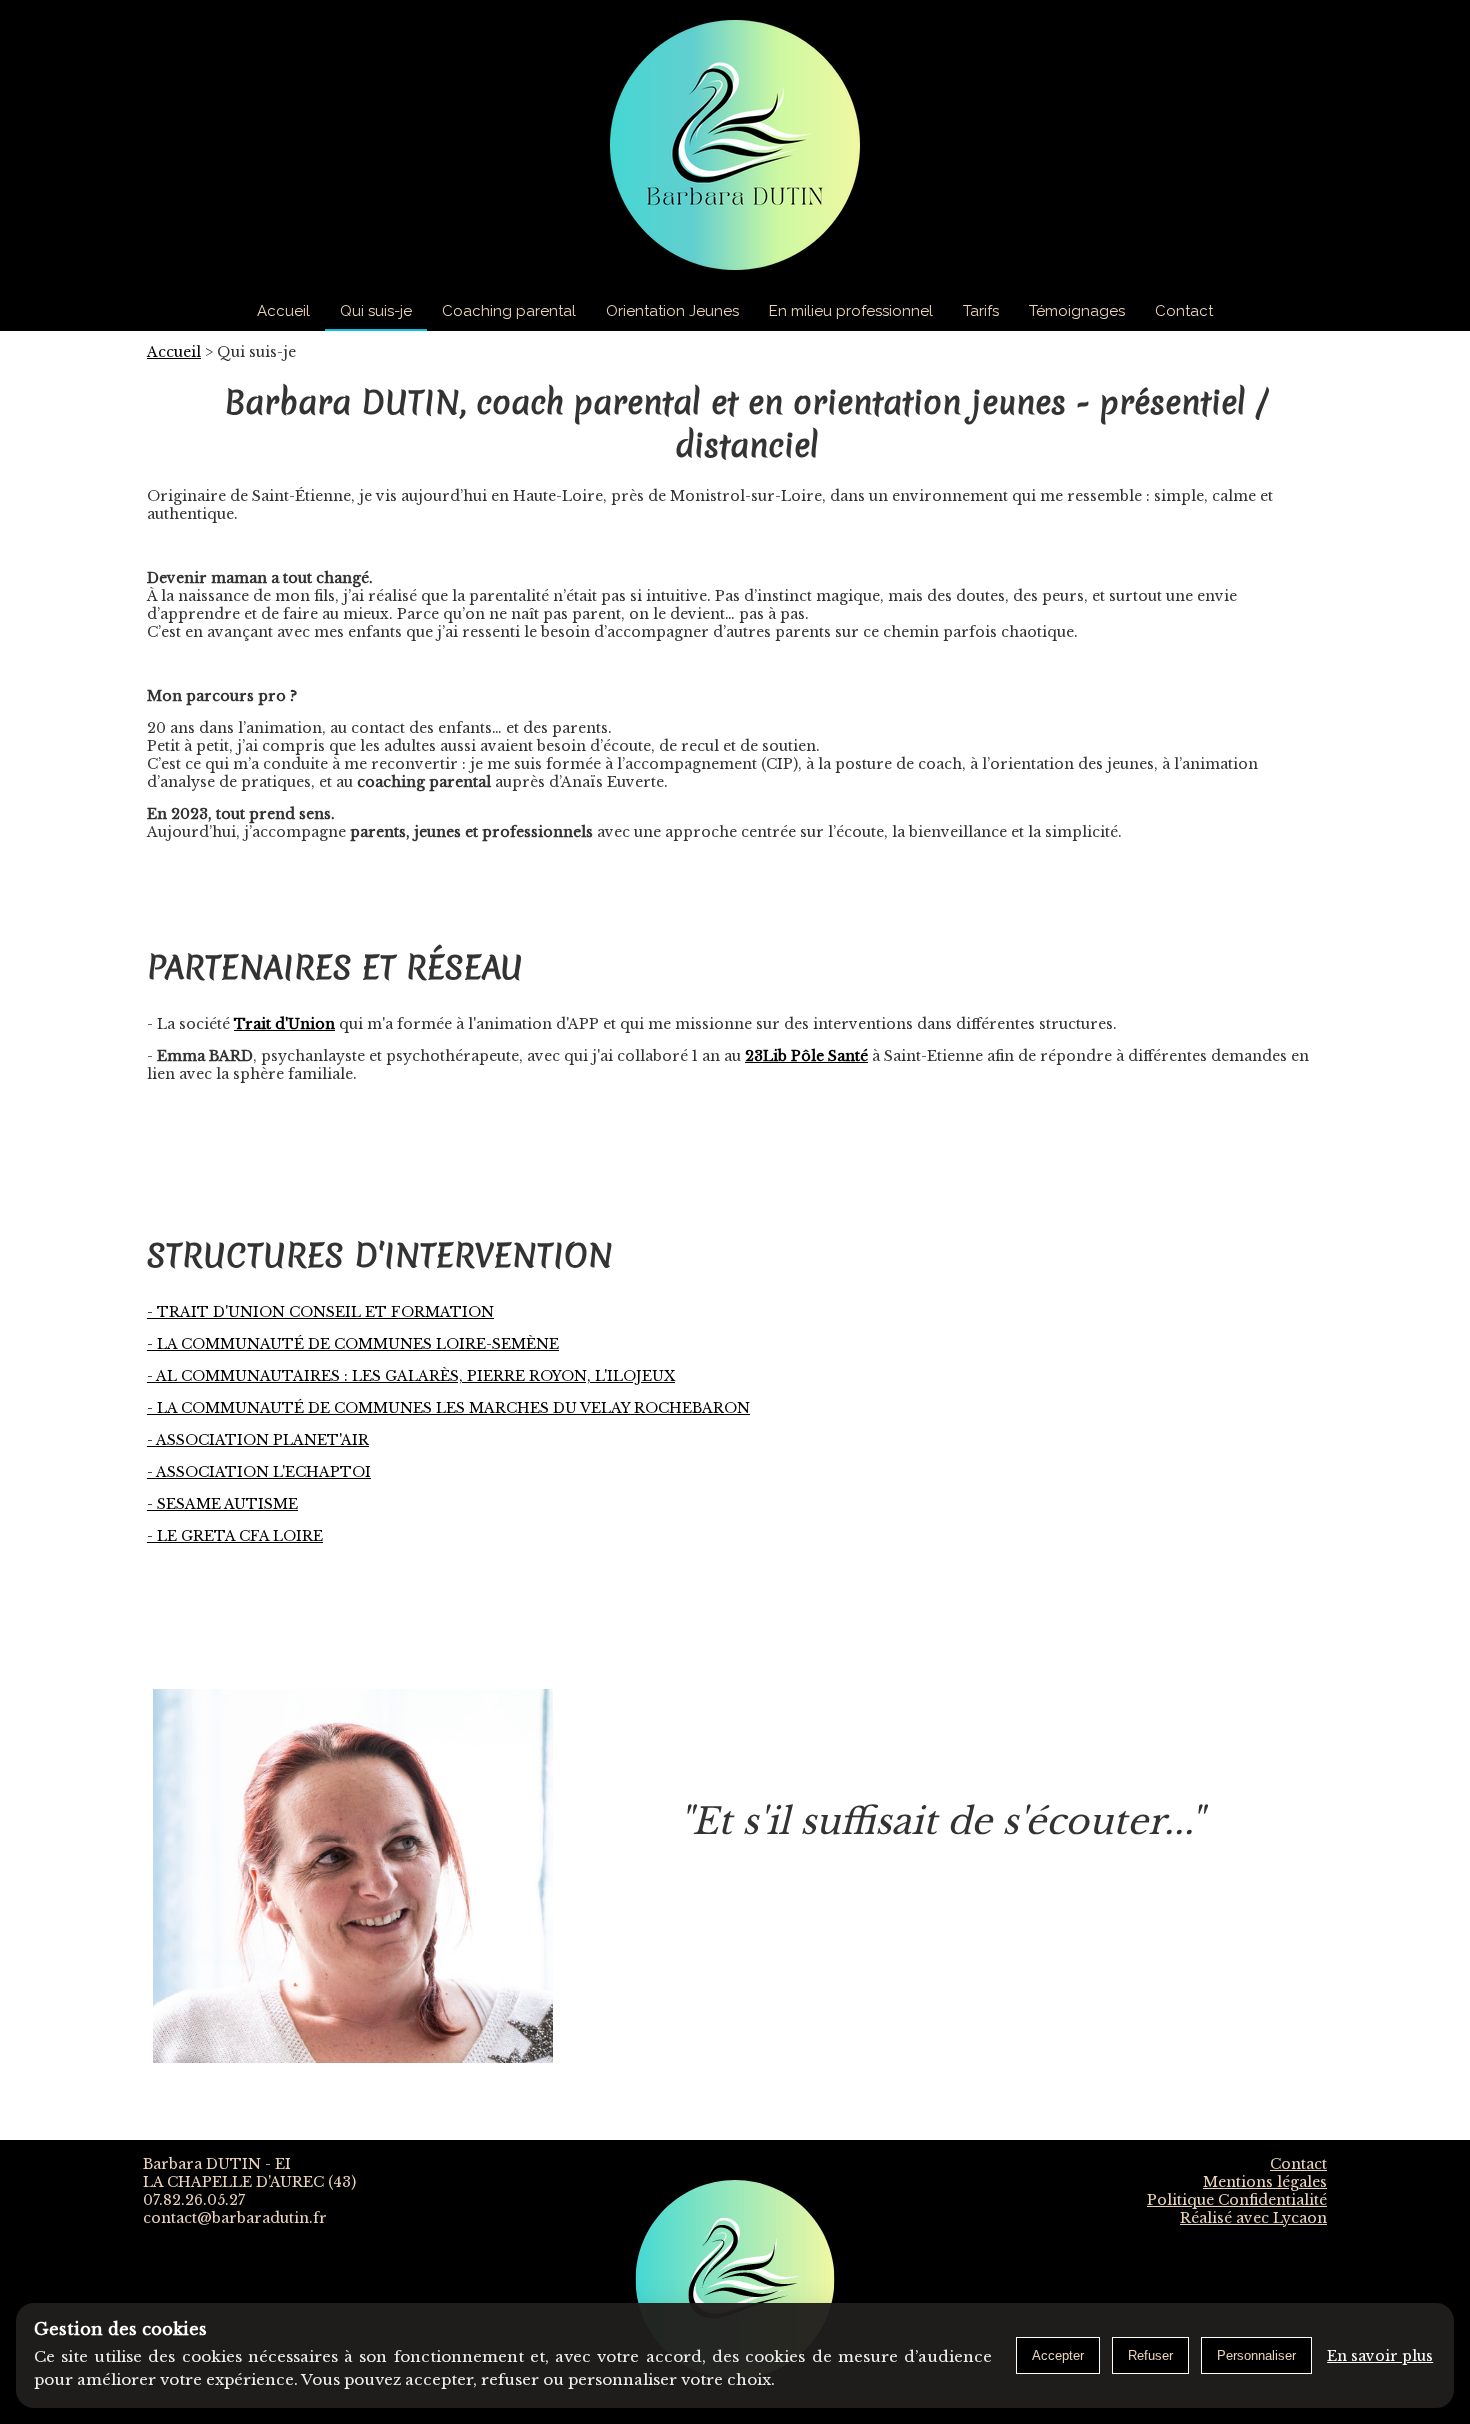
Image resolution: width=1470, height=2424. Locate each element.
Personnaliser (1256, 2355)
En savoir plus (1380, 2356)
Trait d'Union (284, 1024)
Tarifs (981, 311)
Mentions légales (1265, 2182)
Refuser (1150, 2355)
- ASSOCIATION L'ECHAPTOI (259, 1472)
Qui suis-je (376, 311)
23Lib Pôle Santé (806, 1056)
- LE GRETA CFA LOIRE (235, 1536)
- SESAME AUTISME (222, 1504)
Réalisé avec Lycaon (1253, 2218)
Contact (1184, 311)
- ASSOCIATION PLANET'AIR (258, 1440)
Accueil (283, 311)
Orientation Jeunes (672, 311)
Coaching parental (509, 311)
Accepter (1058, 2355)
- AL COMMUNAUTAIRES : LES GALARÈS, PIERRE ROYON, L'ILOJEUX (411, 1376)
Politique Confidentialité (1237, 2200)
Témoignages (1077, 311)
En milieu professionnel (851, 311)
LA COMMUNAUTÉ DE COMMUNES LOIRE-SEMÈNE (353, 1344)
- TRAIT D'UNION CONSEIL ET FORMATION (320, 1312)
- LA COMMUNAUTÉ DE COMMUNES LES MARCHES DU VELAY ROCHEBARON (448, 1408)
